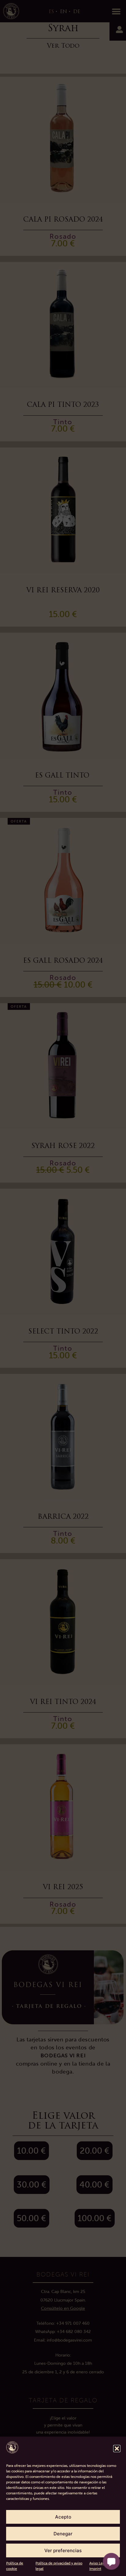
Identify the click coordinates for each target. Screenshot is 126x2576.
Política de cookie (15, 2566)
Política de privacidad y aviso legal (59, 2566)
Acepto (63, 2517)
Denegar (63, 2534)
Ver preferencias (63, 2550)
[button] (117, 2449)
